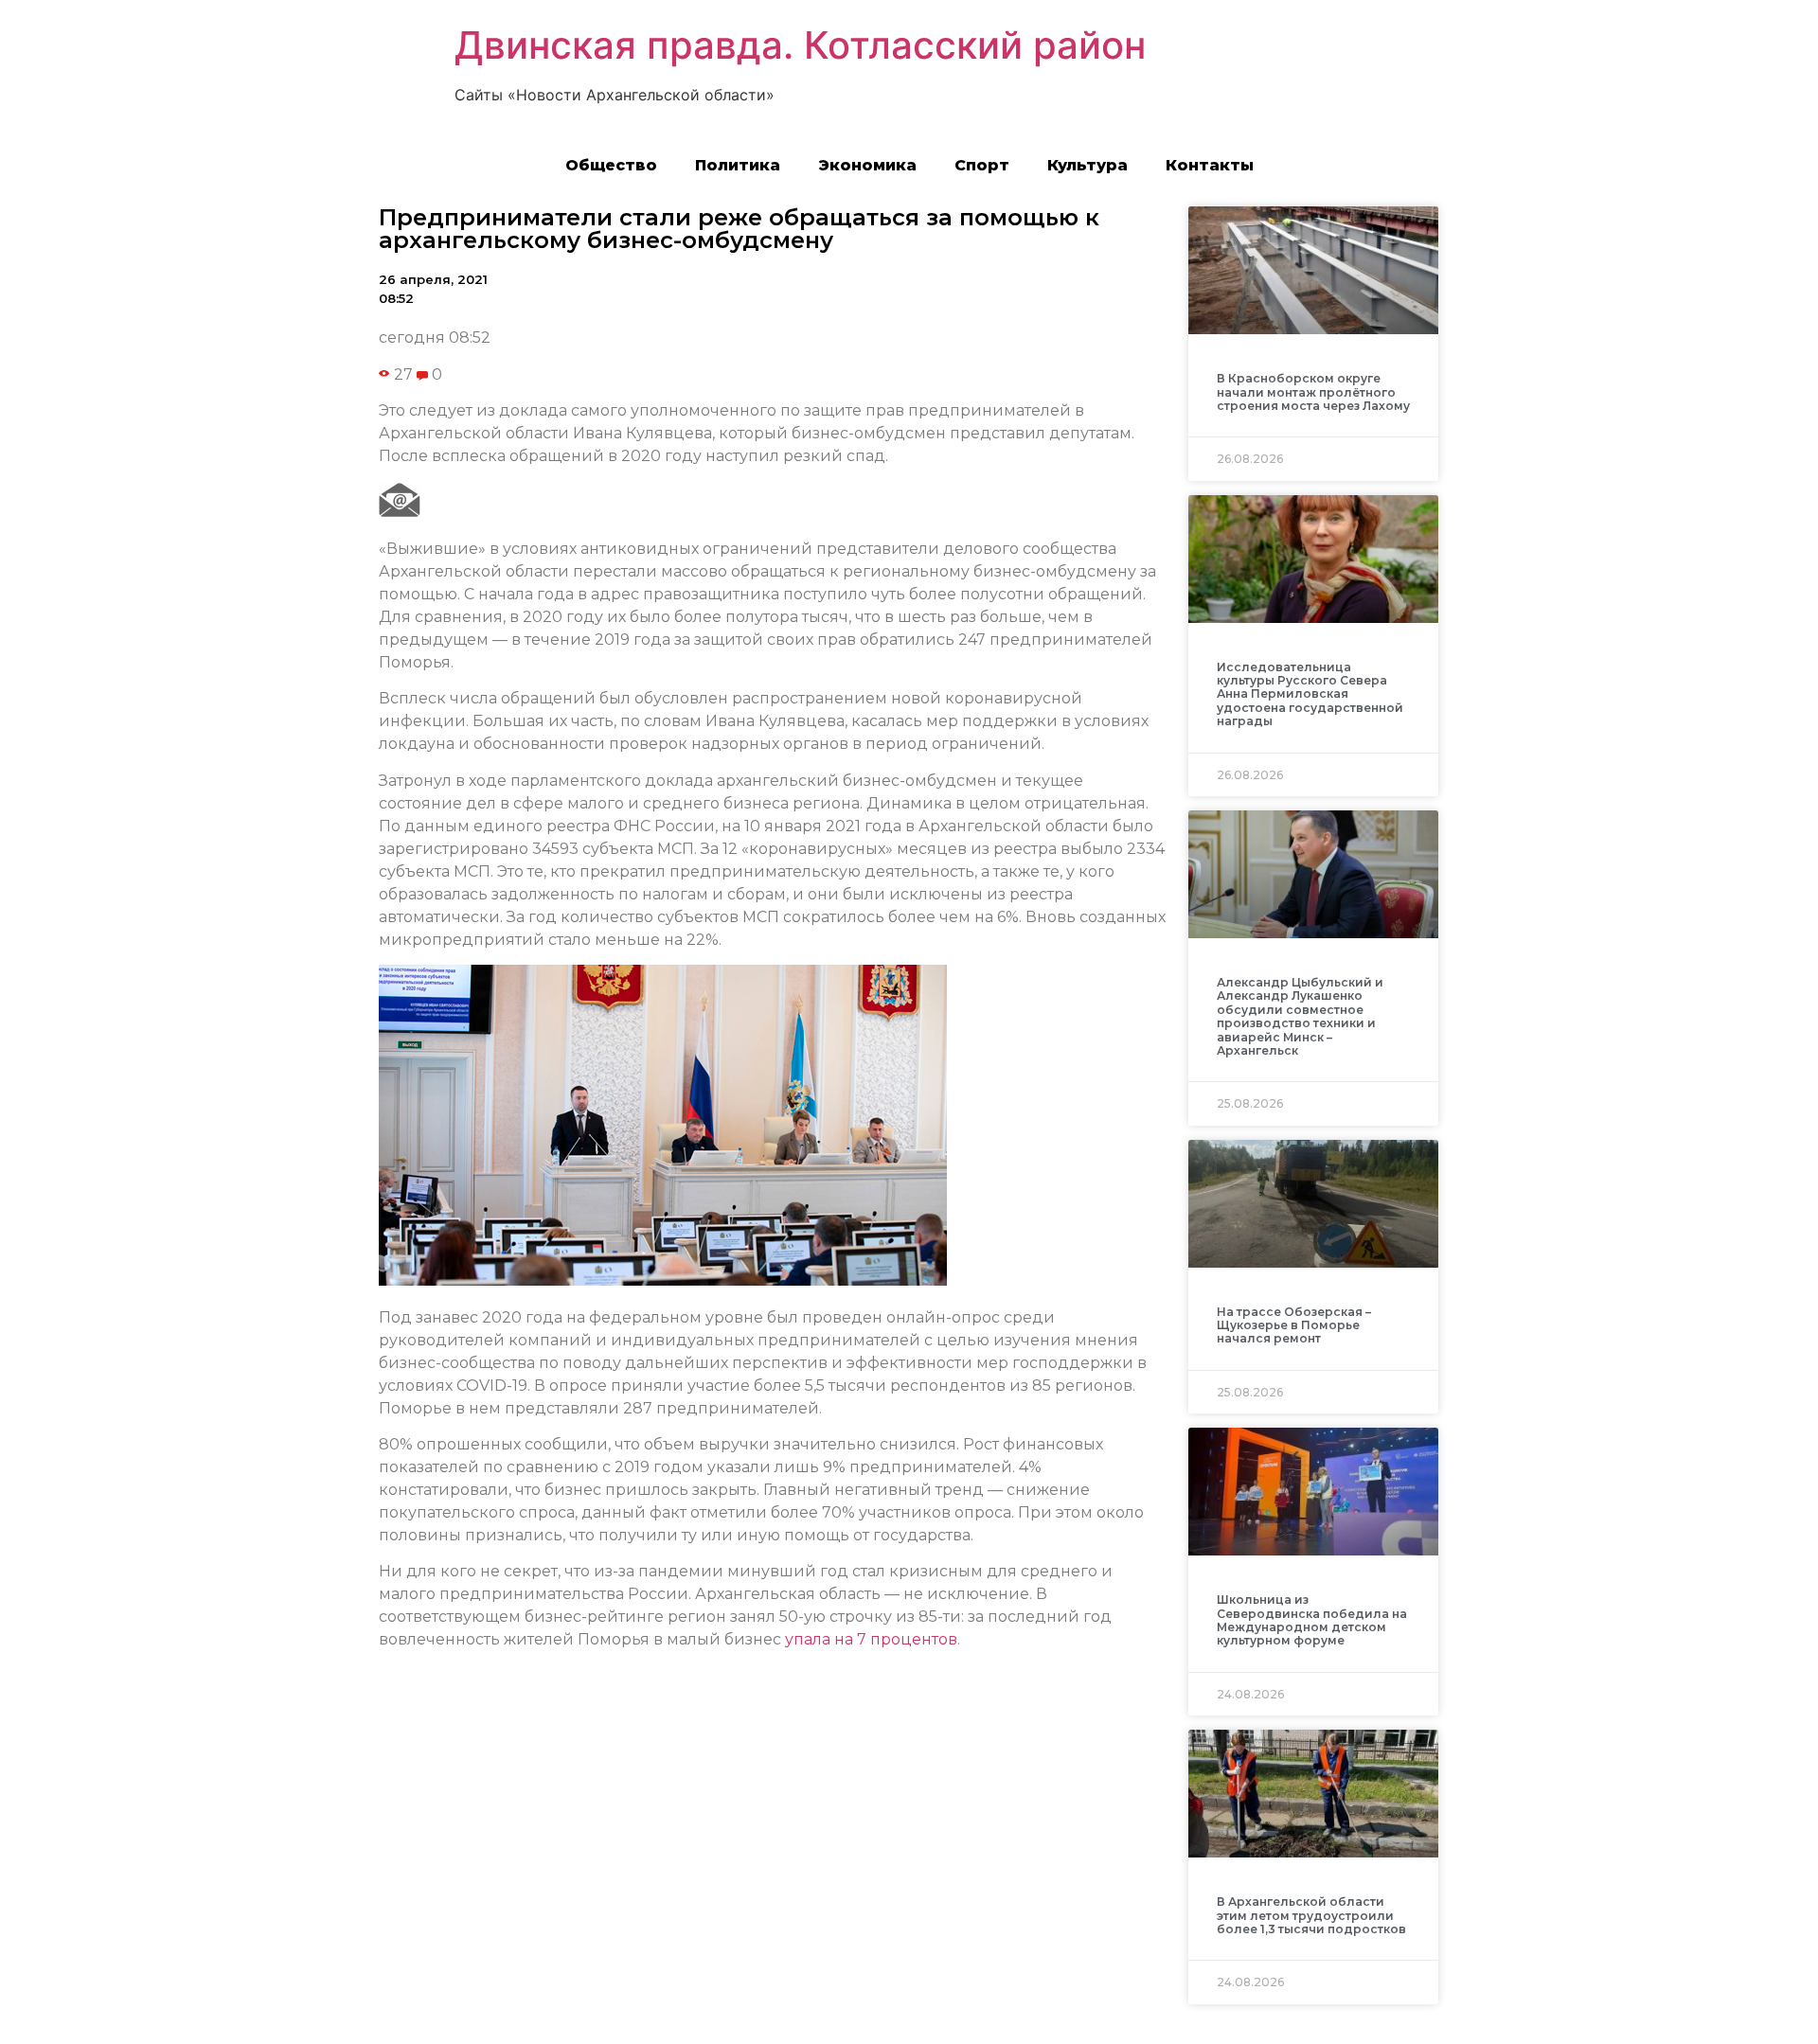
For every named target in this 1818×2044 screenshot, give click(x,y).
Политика (738, 165)
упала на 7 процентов (871, 1639)
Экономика (867, 165)
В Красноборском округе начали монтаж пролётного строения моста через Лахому (1313, 392)
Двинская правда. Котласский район (800, 45)
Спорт (982, 165)
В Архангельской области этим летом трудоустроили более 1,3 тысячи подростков (1311, 1915)
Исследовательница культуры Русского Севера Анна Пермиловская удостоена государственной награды (1310, 694)
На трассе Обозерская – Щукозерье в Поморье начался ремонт (1294, 1325)
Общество (611, 165)
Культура (1087, 165)
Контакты (1210, 165)
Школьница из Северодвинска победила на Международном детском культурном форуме (1312, 1620)
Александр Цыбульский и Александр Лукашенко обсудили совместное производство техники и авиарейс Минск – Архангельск (1300, 1016)
